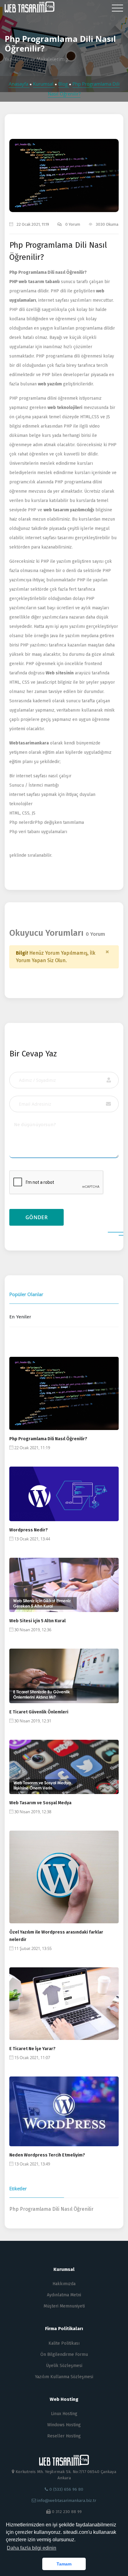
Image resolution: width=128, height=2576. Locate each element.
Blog (64, 84)
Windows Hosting (64, 2425)
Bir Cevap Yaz (33, 1054)
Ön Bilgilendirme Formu (64, 2354)
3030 (82, 175)
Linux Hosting (64, 2414)
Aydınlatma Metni (64, 2295)
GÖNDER (37, 1217)
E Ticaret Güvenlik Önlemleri (39, 1712)
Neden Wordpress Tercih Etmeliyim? (47, 2155)
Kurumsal (44, 84)
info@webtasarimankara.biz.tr (67, 2500)
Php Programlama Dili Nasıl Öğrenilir (51, 2209)
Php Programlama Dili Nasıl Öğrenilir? (48, 1439)
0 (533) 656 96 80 (66, 2489)
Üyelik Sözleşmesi (64, 2366)
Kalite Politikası (64, 2343)
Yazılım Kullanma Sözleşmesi (64, 2377)
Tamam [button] (64, 2564)
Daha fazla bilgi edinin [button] (32, 2548)
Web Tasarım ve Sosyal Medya (40, 1803)
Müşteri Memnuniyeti (64, 2306)
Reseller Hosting (64, 2436)
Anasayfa (19, 84)
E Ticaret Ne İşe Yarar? (32, 2049)
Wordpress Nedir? (29, 1530)
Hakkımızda (64, 2284)
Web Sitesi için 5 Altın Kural (37, 1621)
